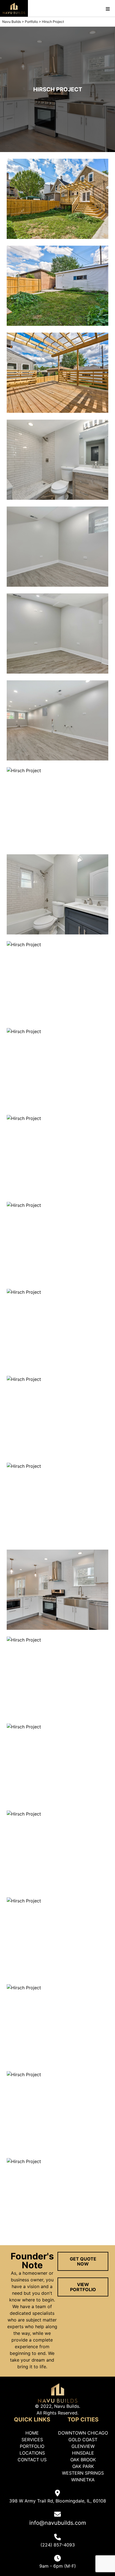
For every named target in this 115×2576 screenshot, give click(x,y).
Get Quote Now (83, 2261)
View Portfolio (83, 2287)
